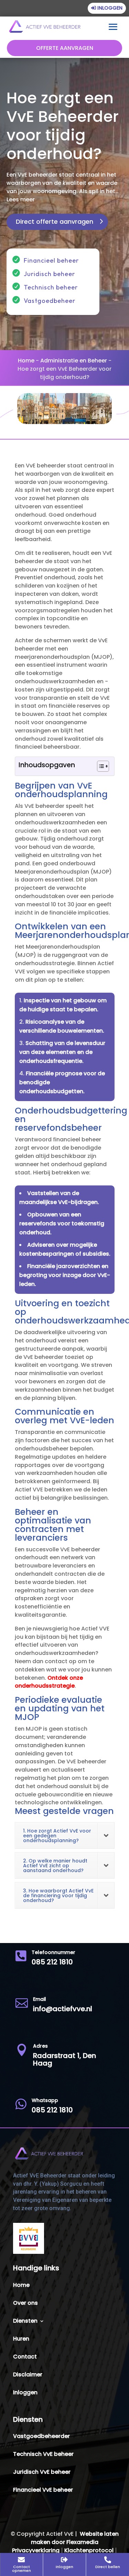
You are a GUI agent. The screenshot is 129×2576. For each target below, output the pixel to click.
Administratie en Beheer (74, 361)
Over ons (25, 2304)
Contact (25, 2357)
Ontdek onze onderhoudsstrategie (49, 1682)
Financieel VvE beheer (43, 2491)
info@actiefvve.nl (63, 2009)
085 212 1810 (52, 1962)
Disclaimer (28, 2375)
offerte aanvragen (65, 48)
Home (26, 361)
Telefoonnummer (53, 1952)
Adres (40, 2046)
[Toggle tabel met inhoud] (100, 766)
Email (40, 1999)
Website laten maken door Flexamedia (75, 2538)
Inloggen (110, 8)
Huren (21, 2340)
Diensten (25, 2322)
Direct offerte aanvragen (55, 221)
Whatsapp (45, 2100)
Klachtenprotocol (89, 2550)
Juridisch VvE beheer (42, 2473)
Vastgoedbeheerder (41, 2437)
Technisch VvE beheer (43, 2455)
